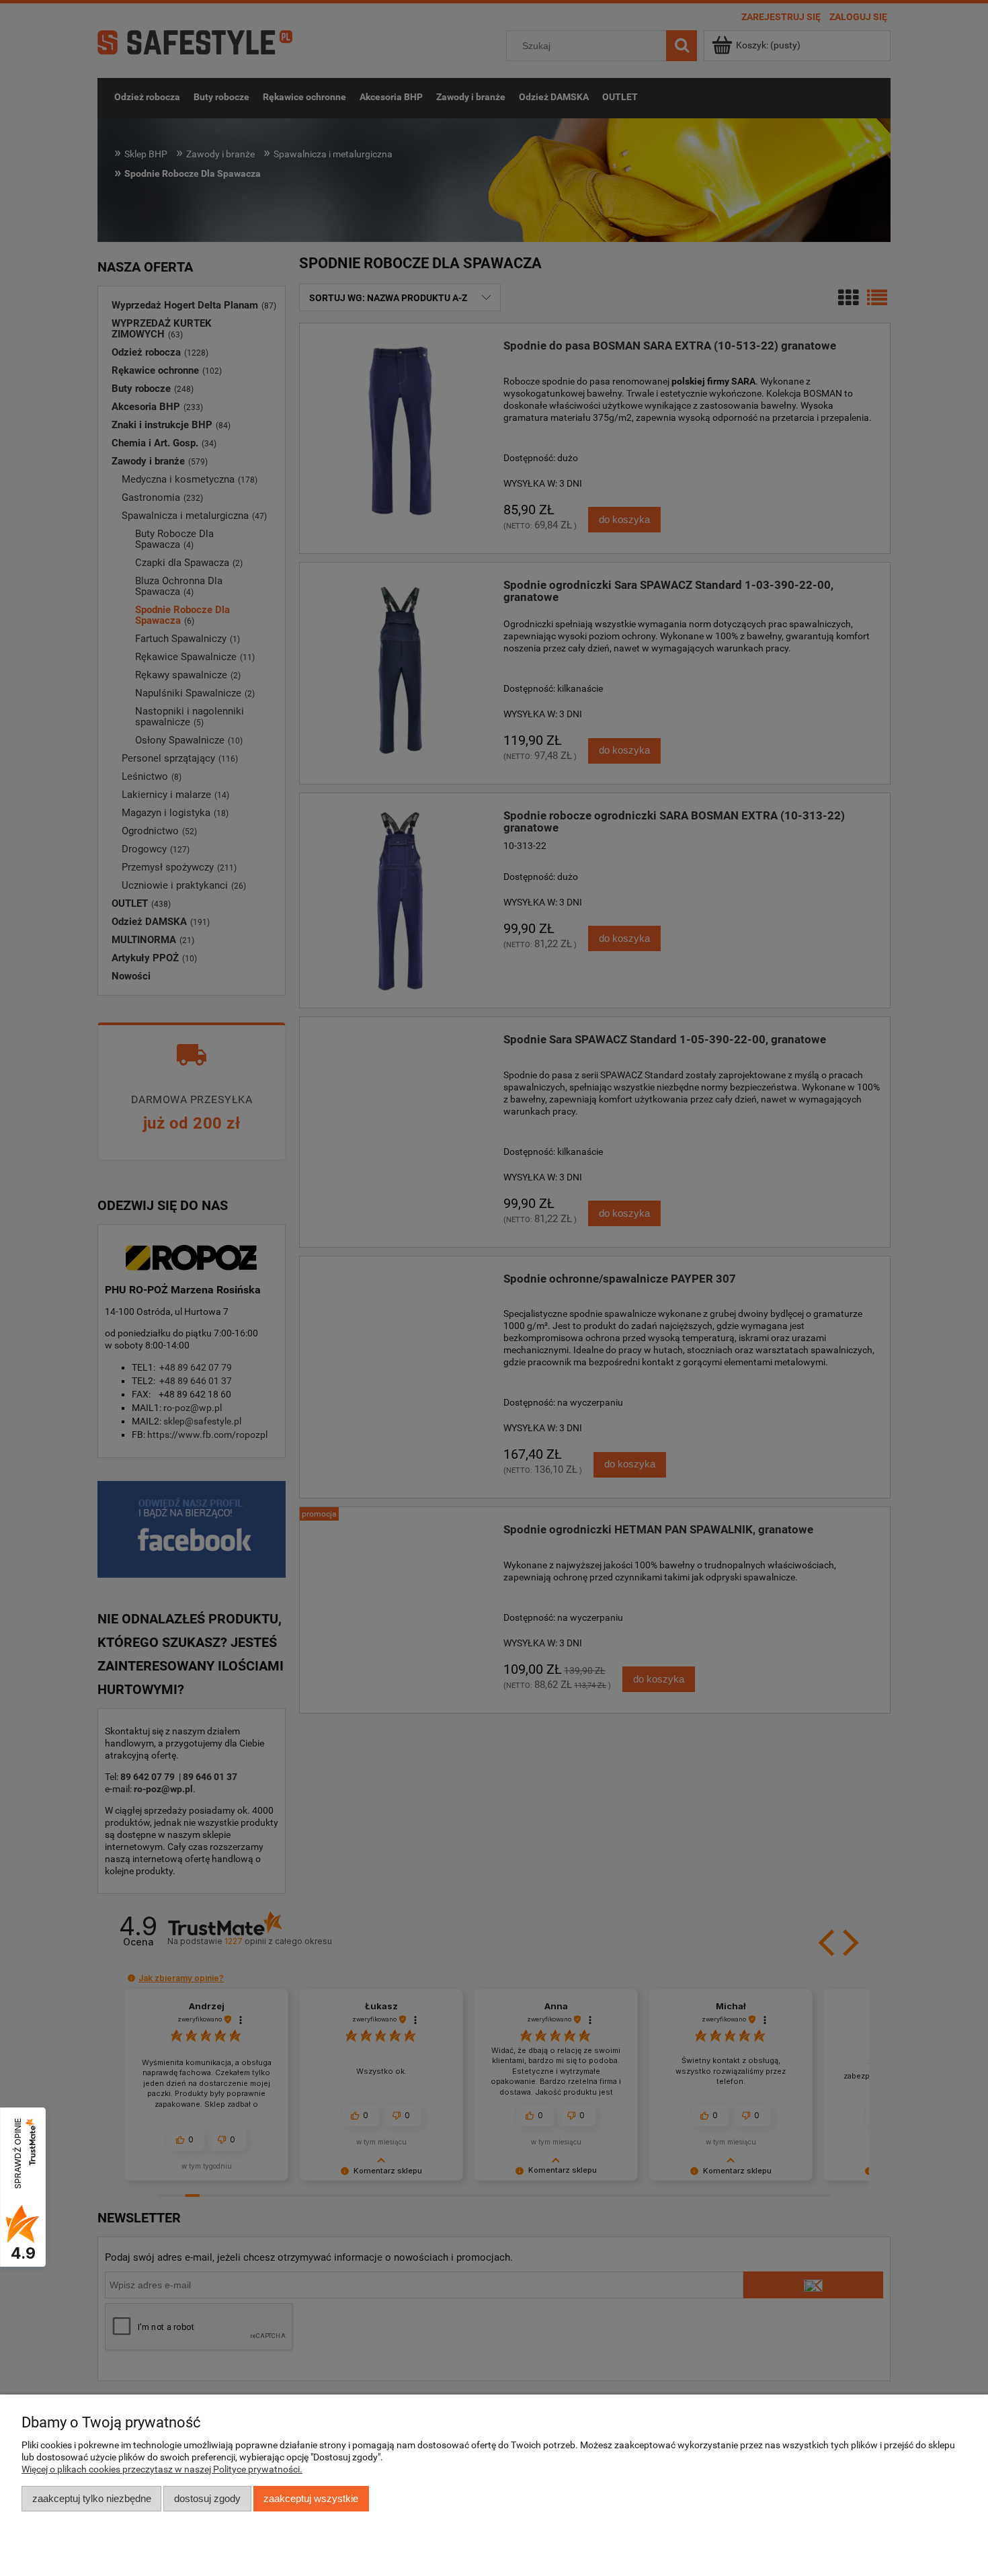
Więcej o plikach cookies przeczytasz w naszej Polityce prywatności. (162, 2469)
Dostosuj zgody (207, 2498)
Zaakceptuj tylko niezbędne (92, 2498)
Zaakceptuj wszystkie (311, 2498)
